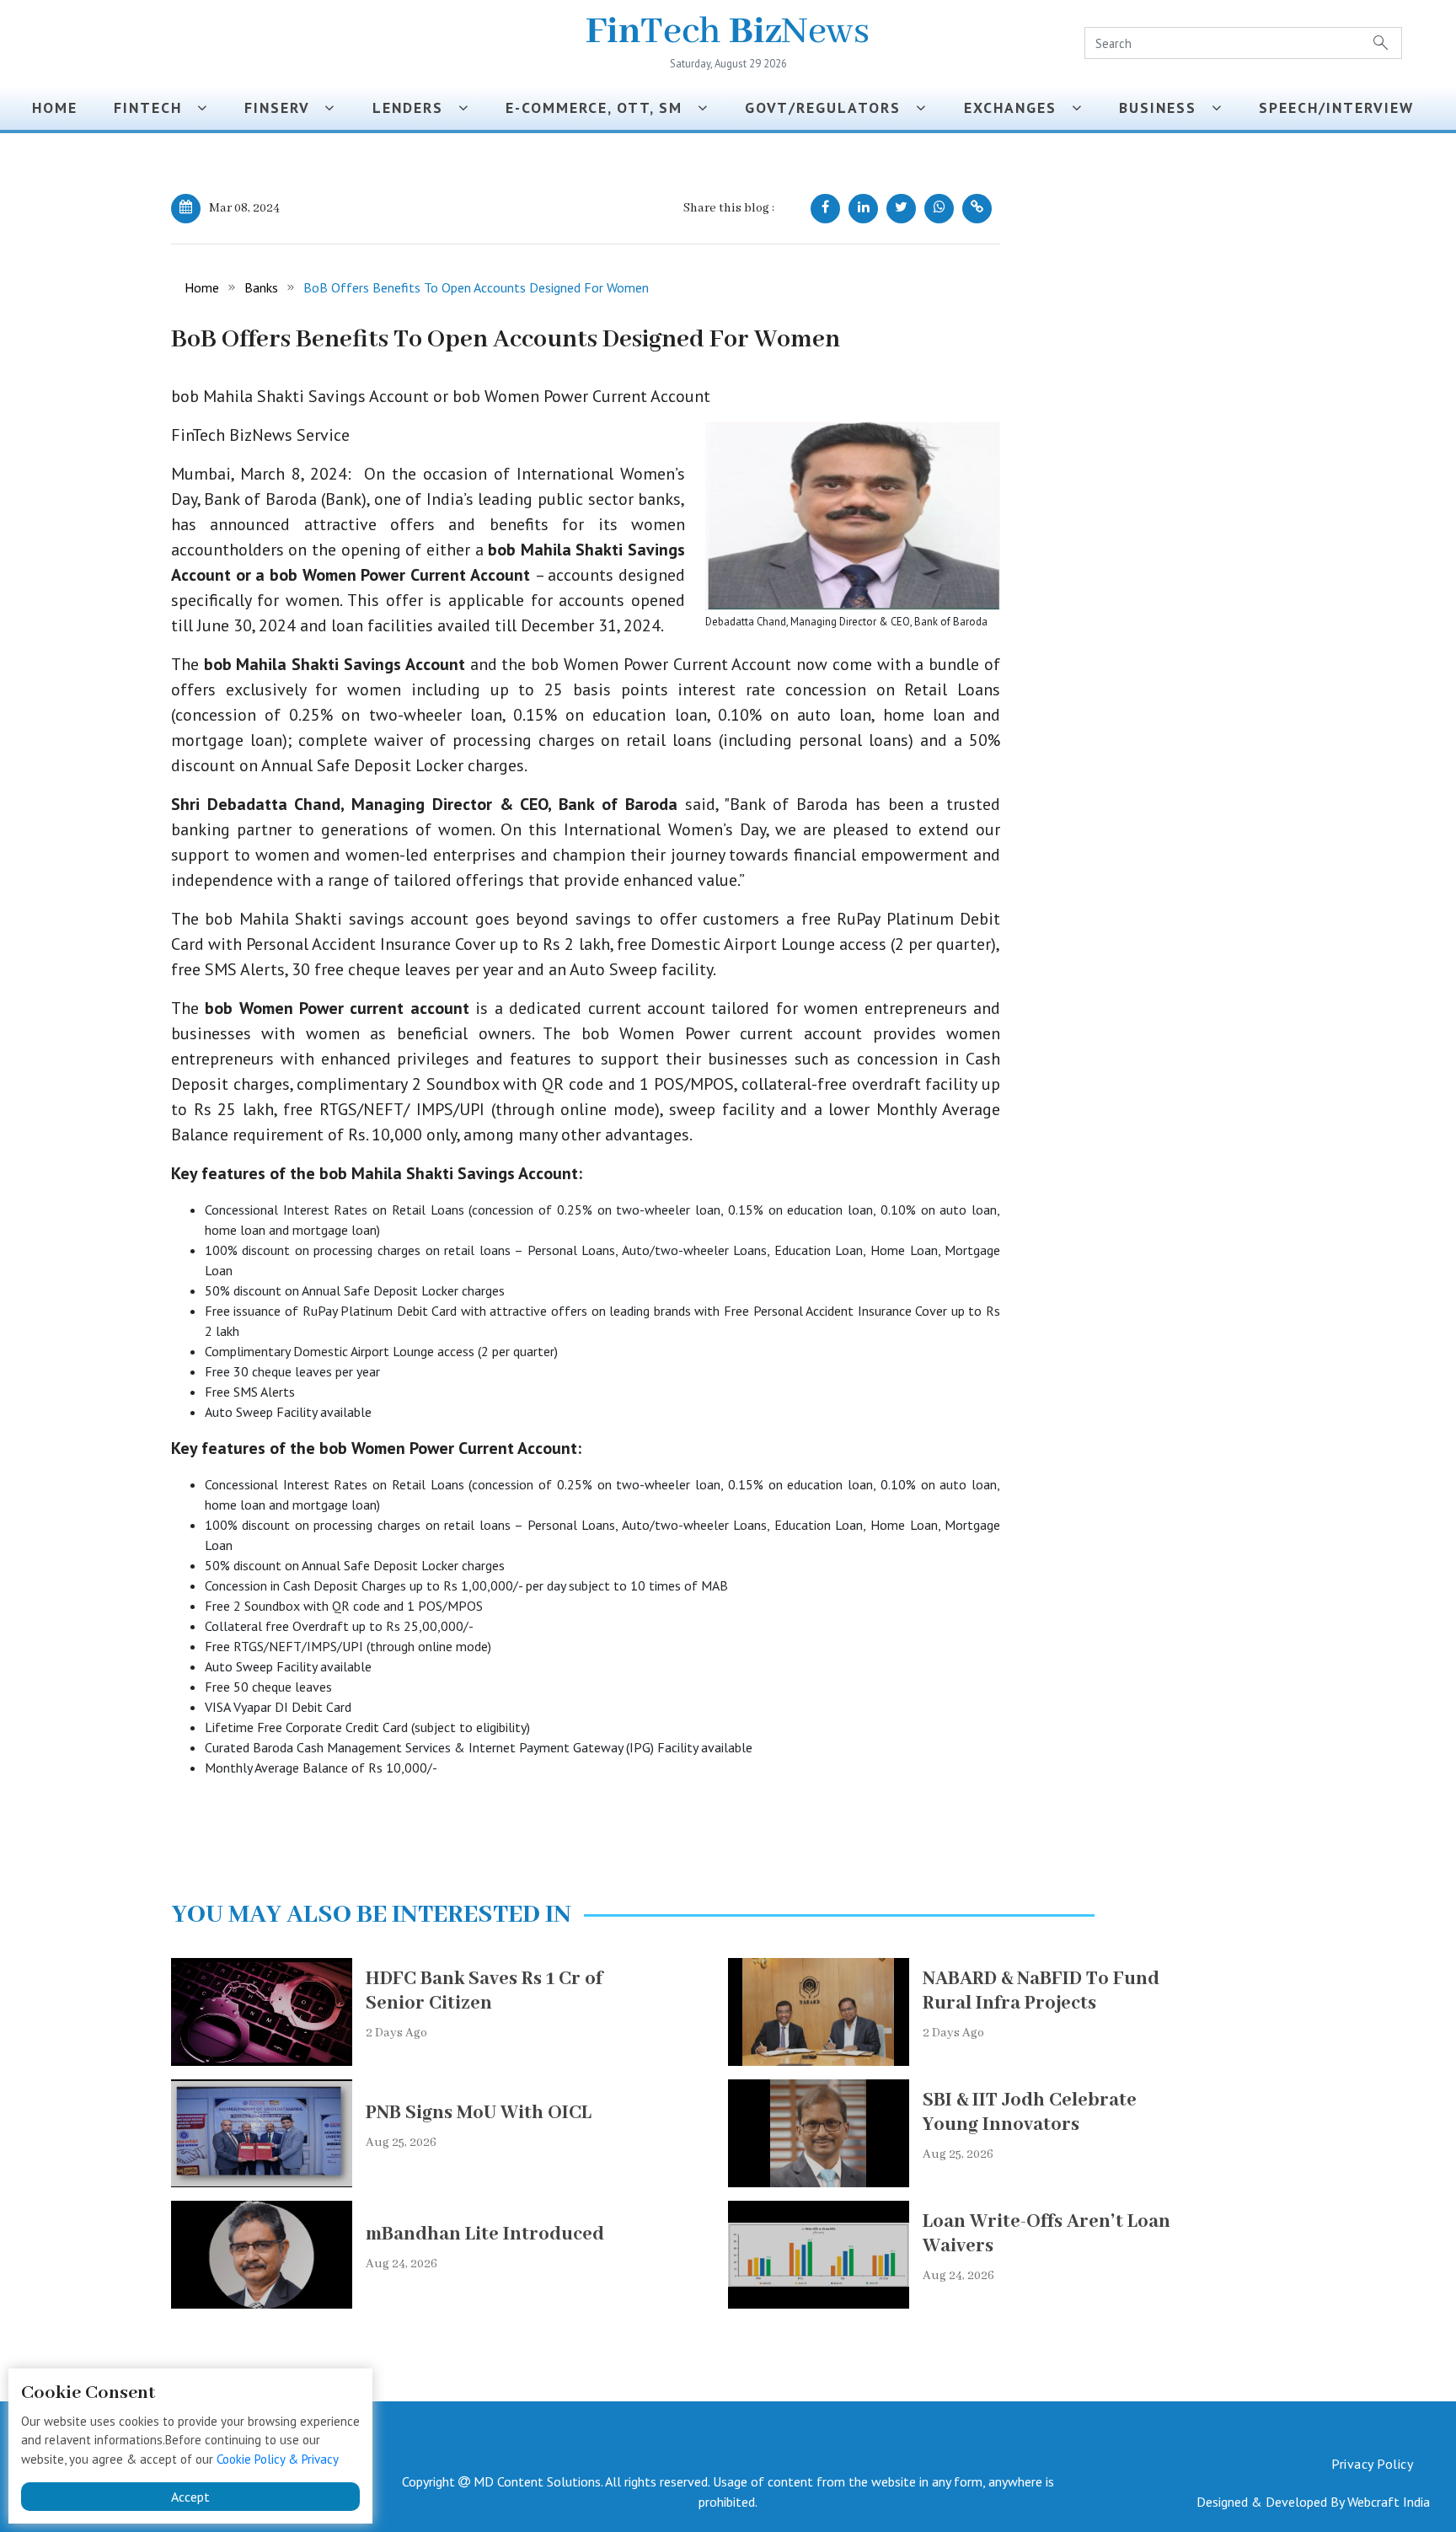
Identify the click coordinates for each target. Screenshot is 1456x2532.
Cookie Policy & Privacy (278, 2459)
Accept (190, 2497)
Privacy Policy (1372, 2464)
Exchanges (1018, 107)
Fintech (155, 107)
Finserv (284, 107)
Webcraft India (1389, 2502)
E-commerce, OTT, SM (602, 107)
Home (55, 107)
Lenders (415, 107)
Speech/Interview (1341, 107)
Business (1165, 107)
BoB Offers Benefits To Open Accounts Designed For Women (476, 287)
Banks (261, 287)
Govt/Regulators (830, 107)
